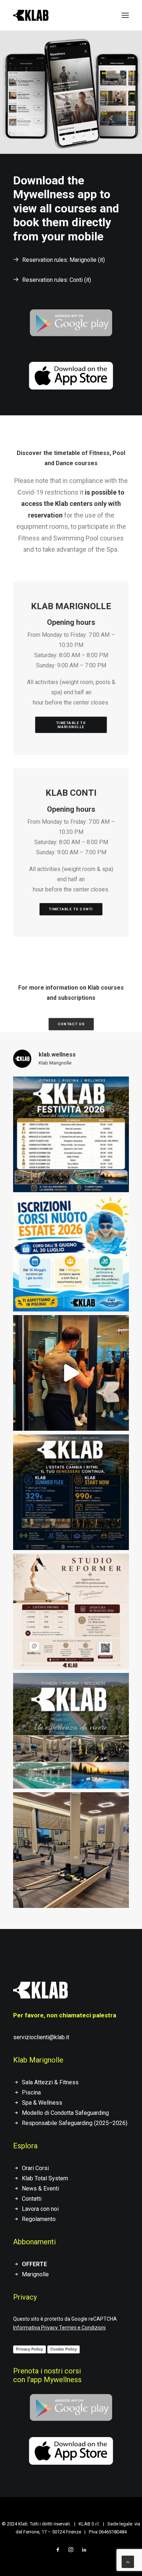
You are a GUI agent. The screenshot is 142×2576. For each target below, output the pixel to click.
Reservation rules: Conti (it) (57, 280)
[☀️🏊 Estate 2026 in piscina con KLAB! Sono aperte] (71, 1254)
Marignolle (35, 2274)
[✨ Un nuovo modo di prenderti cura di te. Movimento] (71, 1612)
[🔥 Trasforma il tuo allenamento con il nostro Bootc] (71, 1373)
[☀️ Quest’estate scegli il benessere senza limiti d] (71, 1492)
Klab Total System (45, 2178)
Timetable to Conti (71, 909)
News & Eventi (40, 2188)
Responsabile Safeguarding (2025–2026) (75, 2123)
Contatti (32, 2199)
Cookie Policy (64, 2349)
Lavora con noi (40, 2209)
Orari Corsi (35, 2168)
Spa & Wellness (42, 2103)
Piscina (31, 2092)
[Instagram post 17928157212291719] (71, 1134)
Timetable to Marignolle (72, 725)
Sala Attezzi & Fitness (50, 2082)
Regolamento (39, 2219)
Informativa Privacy (35, 2328)
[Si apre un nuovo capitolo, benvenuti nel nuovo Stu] (71, 1850)
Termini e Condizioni (82, 2328)
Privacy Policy (29, 2349)
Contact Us (71, 1024)
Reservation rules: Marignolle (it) (64, 260)
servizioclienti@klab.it (41, 2037)
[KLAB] (31, 15)
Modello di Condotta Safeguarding (65, 2113)
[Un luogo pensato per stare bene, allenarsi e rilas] (71, 1731)
